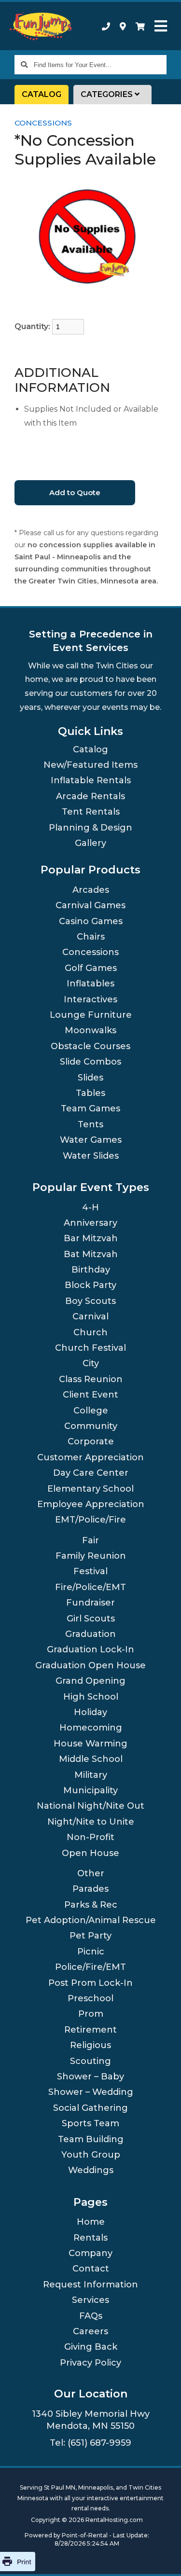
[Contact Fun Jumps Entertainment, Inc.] (123, 26)
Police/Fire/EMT (90, 1967)
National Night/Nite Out (90, 1806)
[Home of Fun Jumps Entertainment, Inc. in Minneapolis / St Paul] (42, 26)
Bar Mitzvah (91, 1238)
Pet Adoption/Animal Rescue (91, 1920)
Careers (90, 2331)
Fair (90, 1540)
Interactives (90, 999)
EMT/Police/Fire (90, 1520)
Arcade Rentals (90, 796)
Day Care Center (91, 1473)
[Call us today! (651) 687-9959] (106, 26)
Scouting (90, 2061)
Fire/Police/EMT (90, 1587)
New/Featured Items (90, 765)
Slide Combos (90, 1062)
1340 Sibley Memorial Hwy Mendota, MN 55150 (91, 2420)
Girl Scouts (91, 1619)
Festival (90, 1571)
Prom (91, 2014)
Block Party (90, 1285)
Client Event (90, 1395)
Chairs (91, 937)
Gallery (90, 843)
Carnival (90, 1316)
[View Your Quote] (140, 26)
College (91, 1411)
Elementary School (90, 1489)
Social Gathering (90, 2108)
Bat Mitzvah (91, 1254)
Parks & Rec (91, 1905)
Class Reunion (91, 1379)
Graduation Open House (90, 1665)
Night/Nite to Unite (91, 1822)
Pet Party (90, 1936)
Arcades (91, 890)
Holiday (90, 1712)
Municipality (90, 1790)
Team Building (91, 2139)
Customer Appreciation (90, 1457)
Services (90, 2300)
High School (91, 1697)
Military (91, 1775)
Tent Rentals (91, 812)
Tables (90, 1093)
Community (91, 1426)
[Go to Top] (162, 2557)
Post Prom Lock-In (90, 1983)
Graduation (90, 1634)
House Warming (90, 1744)
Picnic (91, 1952)
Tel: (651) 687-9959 (90, 2443)
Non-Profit (90, 1837)
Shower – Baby (90, 2077)
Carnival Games (90, 905)
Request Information (90, 2285)
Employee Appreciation (91, 1504)
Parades (90, 1889)
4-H (90, 1207)
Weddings (91, 2170)
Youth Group (91, 2155)
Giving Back (91, 2347)
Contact (91, 2269)
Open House (90, 1853)
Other (91, 1873)
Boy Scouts (90, 1301)
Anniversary (90, 1223)
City (91, 1363)
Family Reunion (91, 1556)
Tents (90, 1124)
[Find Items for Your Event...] (24, 65)
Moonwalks (90, 1030)
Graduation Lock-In (90, 1649)
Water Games (91, 1140)
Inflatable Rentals (91, 780)
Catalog (42, 94)
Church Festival (90, 1348)
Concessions (43, 123)
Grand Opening (90, 1681)
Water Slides (91, 1156)
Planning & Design (90, 828)
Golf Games (91, 968)
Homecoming (91, 1728)
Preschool (90, 1998)
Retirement (90, 2030)
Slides (90, 1078)
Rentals (90, 2238)
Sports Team (90, 2123)
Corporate (91, 1441)
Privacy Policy (90, 2363)
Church (90, 1332)
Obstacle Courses (90, 1046)
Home (91, 2222)
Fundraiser (90, 1603)
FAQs (91, 2316)
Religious (90, 2045)
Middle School (91, 1759)
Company (90, 2253)
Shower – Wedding (91, 2092)
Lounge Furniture (91, 1015)
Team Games (90, 1108)
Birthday (91, 1270)
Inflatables (90, 983)
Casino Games (91, 921)
